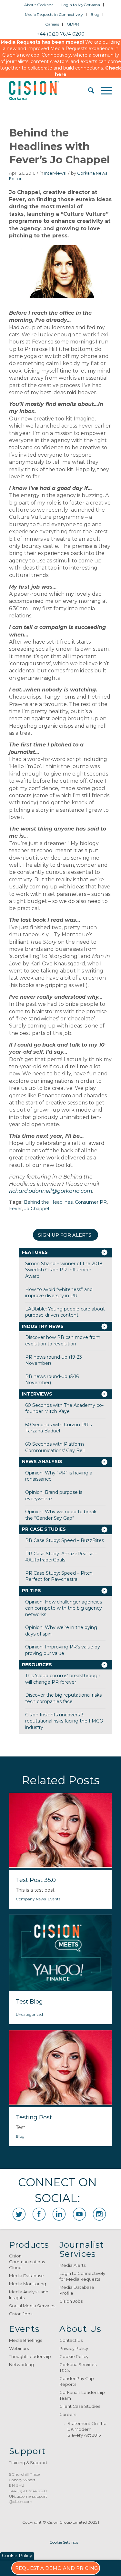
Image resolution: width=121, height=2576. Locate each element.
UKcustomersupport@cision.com (28, 2499)
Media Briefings (25, 2340)
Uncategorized (29, 2014)
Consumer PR (91, 1202)
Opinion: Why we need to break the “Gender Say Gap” (61, 1515)
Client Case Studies (80, 2406)
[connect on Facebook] (39, 2214)
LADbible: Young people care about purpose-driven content (65, 1312)
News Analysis (42, 1462)
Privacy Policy (74, 2348)
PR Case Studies (44, 1529)
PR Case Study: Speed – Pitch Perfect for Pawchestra (59, 1576)
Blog (95, 14)
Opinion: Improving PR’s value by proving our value (63, 1650)
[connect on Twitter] (19, 2214)
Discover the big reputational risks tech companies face (63, 1698)
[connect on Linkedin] (59, 2214)
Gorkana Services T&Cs (78, 2367)
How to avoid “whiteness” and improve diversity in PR (59, 1293)
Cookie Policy (74, 2356)
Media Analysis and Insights (29, 2295)
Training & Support (28, 2462)
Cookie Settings (64, 2542)
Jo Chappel (37, 1209)
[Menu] (103, 91)
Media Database (26, 2276)
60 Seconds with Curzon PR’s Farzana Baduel (58, 1428)
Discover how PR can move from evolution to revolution (63, 1341)
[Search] (88, 91)
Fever (15, 1209)
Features (35, 1252)
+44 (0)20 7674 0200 (61, 34)
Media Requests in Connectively (54, 14)
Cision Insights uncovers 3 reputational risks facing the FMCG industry (64, 1721)
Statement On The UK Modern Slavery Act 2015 (87, 2429)
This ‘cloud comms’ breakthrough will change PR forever (63, 1679)
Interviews (55, 173)
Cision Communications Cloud (27, 2262)
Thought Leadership (30, 2356)
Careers (52, 24)
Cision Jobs (21, 2314)
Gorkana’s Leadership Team (82, 2395)
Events (54, 1899)
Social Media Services (32, 2306)
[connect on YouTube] (79, 2214)
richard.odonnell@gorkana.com (51, 1191)
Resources (37, 1665)
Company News (31, 1899)
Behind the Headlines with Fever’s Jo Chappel (59, 146)
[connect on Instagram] (99, 2214)
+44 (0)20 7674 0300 (28, 2491)
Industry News (43, 1326)
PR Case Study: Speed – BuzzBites (65, 1540)
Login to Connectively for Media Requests (82, 2276)
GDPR (73, 24)
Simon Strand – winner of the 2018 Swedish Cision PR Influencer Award (64, 1270)
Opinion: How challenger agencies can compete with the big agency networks (64, 1608)
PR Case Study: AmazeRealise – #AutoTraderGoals (61, 1557)
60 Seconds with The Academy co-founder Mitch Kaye (64, 1408)
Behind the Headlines (48, 1202)
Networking (21, 2364)
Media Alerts (72, 2265)
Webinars (19, 2348)
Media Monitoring (28, 2284)
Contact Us (71, 2340)
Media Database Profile (77, 2290)
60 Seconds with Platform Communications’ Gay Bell (55, 1447)
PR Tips (31, 1591)
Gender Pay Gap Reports (77, 2381)
